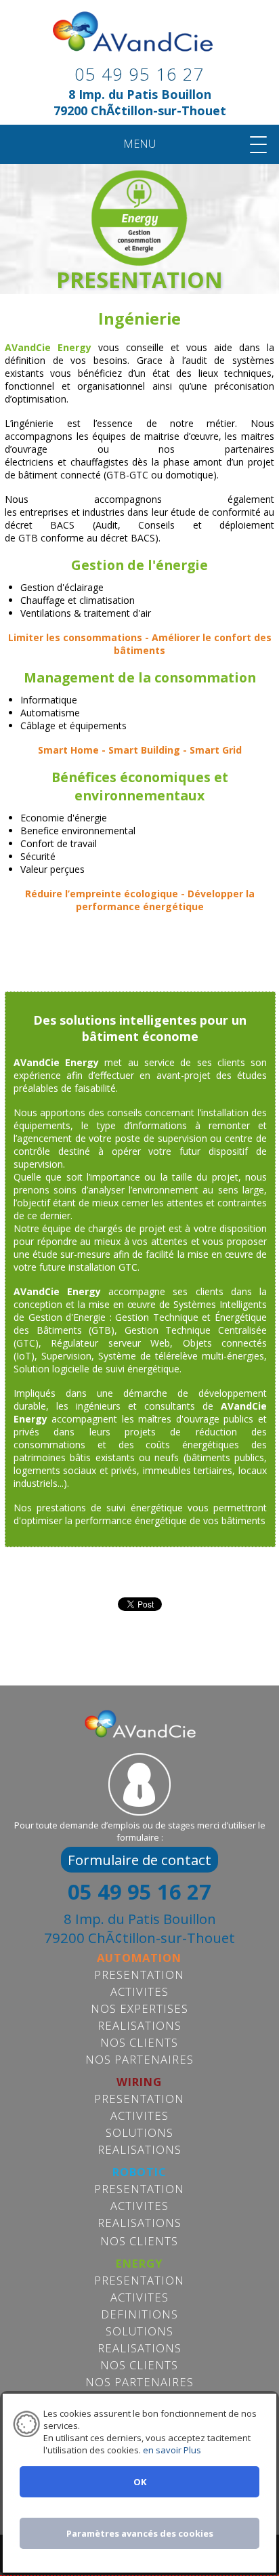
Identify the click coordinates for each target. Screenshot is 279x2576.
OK (140, 2482)
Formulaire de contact (139, 1860)
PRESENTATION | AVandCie (139, 42)
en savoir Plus (171, 2450)
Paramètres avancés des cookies (140, 2533)
